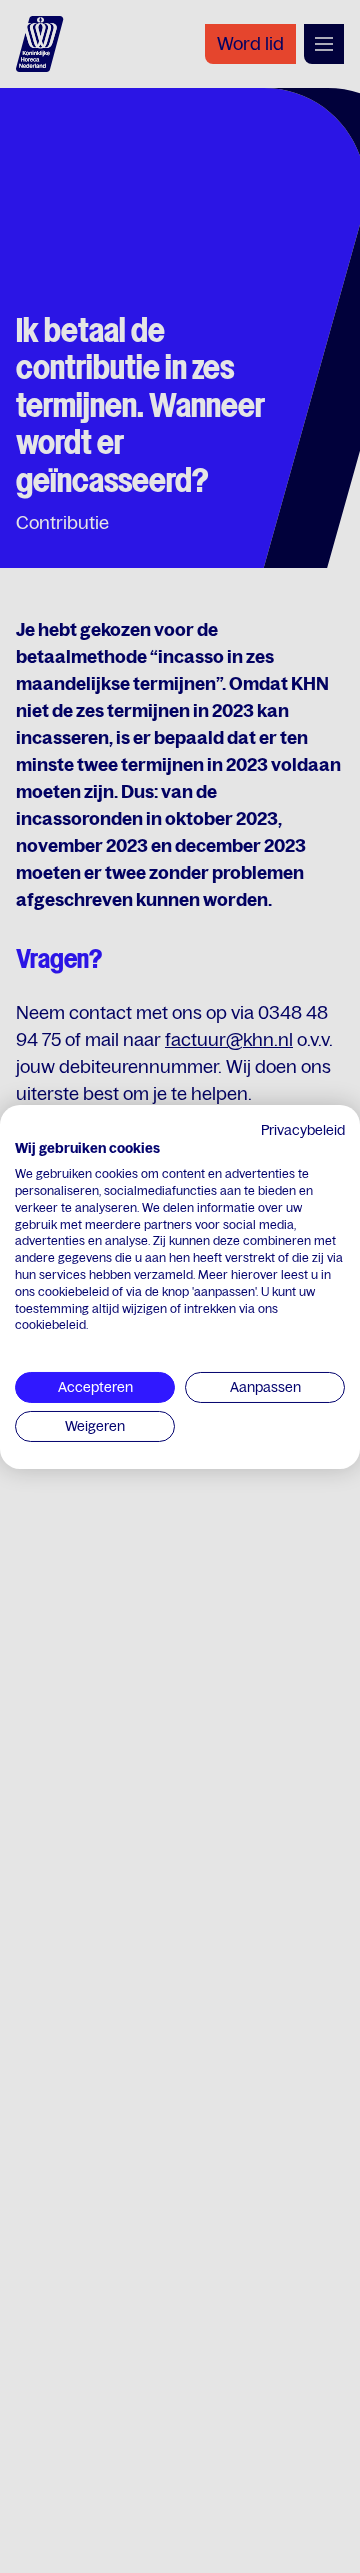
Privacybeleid (303, 1129)
